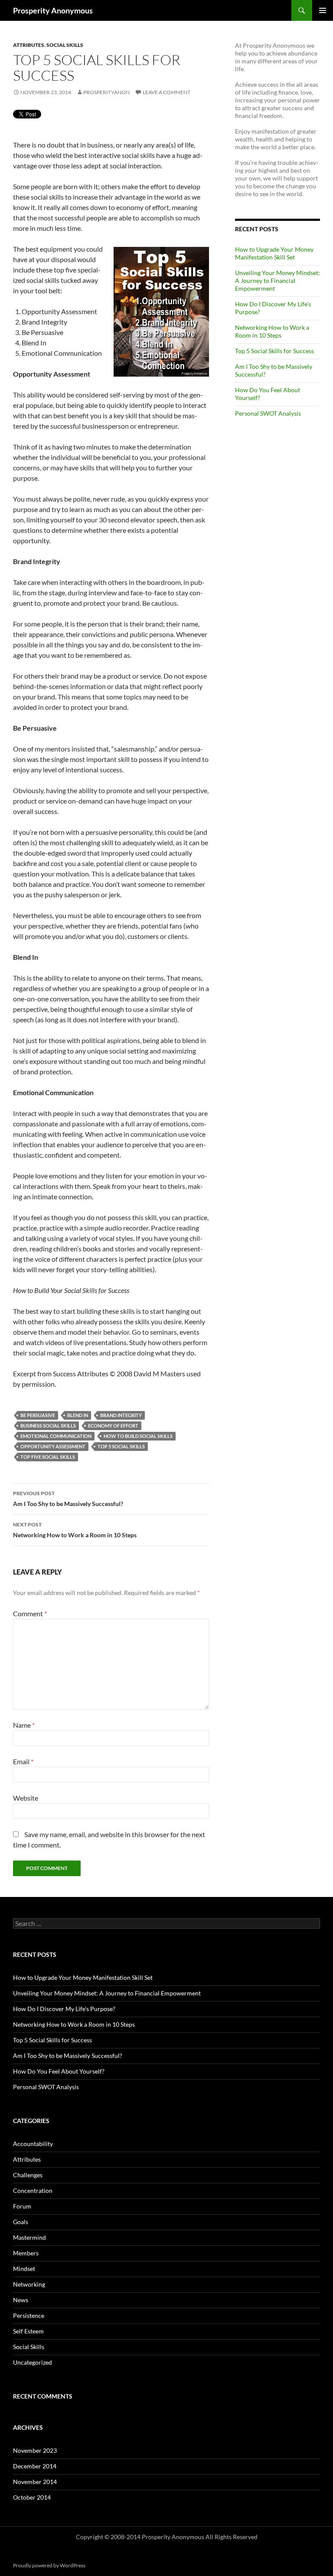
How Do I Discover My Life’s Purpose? (64, 2009)
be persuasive (38, 1415)
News (21, 2300)
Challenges (28, 2175)
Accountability (33, 2144)
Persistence (29, 2315)
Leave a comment (166, 92)
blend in (78, 1415)
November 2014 (35, 2482)
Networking (29, 2284)
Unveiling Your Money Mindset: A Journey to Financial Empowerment (277, 281)
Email (23, 1761)
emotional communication (56, 1436)
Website (26, 1798)
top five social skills (48, 1457)
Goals (21, 2222)
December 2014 (35, 2466)
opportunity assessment (53, 1446)
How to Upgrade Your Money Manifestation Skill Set (274, 253)
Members (26, 2253)
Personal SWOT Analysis (268, 413)
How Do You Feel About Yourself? (59, 2071)
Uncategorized (33, 2362)
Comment (30, 1613)
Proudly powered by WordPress (49, 2565)
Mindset (24, 2269)
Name (24, 1725)
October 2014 (32, 2497)
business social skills (48, 1426)
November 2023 (35, 2450)
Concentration (33, 2190)
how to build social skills (138, 1436)
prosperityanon (106, 92)
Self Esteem (28, 2331)
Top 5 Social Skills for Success (274, 351)
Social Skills (65, 45)
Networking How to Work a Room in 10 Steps (75, 1530)
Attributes (29, 45)
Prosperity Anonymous (53, 10)
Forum (22, 2206)
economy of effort (113, 1426)
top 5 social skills (121, 1446)
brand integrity (121, 1415)
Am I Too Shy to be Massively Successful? (68, 1499)
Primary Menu (323, 10)
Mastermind (29, 2237)
